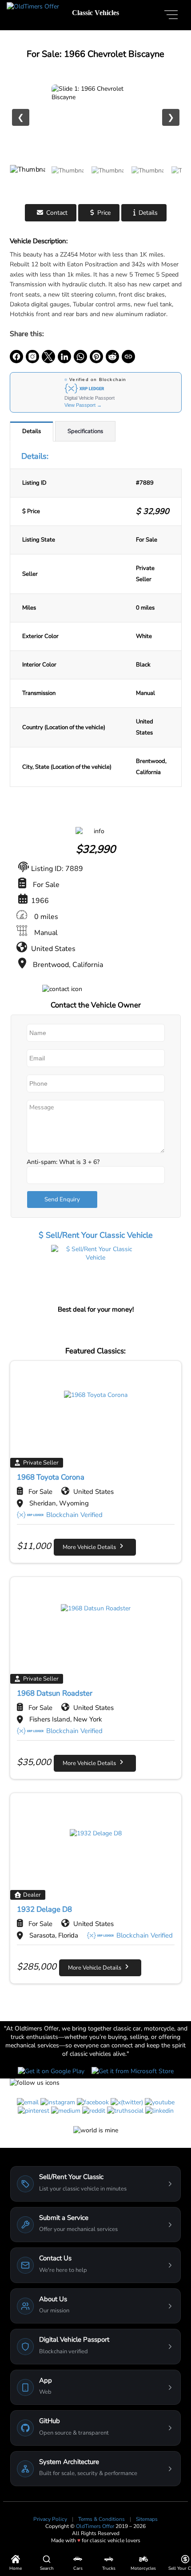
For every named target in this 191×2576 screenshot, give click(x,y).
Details (148, 213)
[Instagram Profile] (32, 357)
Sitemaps (147, 2519)
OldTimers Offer (96, 2526)
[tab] (32, 431)
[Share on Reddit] (112, 357)
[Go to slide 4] (147, 180)
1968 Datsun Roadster (55, 1693)
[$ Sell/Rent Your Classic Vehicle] (95, 1274)
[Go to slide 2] (68, 180)
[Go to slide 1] (28, 180)
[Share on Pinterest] (96, 357)
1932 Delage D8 (44, 1909)
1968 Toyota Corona (51, 1477)
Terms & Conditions (102, 2519)
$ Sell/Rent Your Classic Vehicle (96, 1235)
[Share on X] (48, 357)
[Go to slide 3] (107, 180)
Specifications (85, 431)
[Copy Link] (128, 357)
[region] (96, 117)
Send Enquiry (62, 1200)
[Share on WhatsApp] (80, 357)
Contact (57, 213)
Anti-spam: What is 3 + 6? (63, 1162)
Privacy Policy (51, 2519)
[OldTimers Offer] (33, 6)
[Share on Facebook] (16, 357)
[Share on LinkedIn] (64, 357)
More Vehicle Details (91, 1547)
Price (104, 213)
